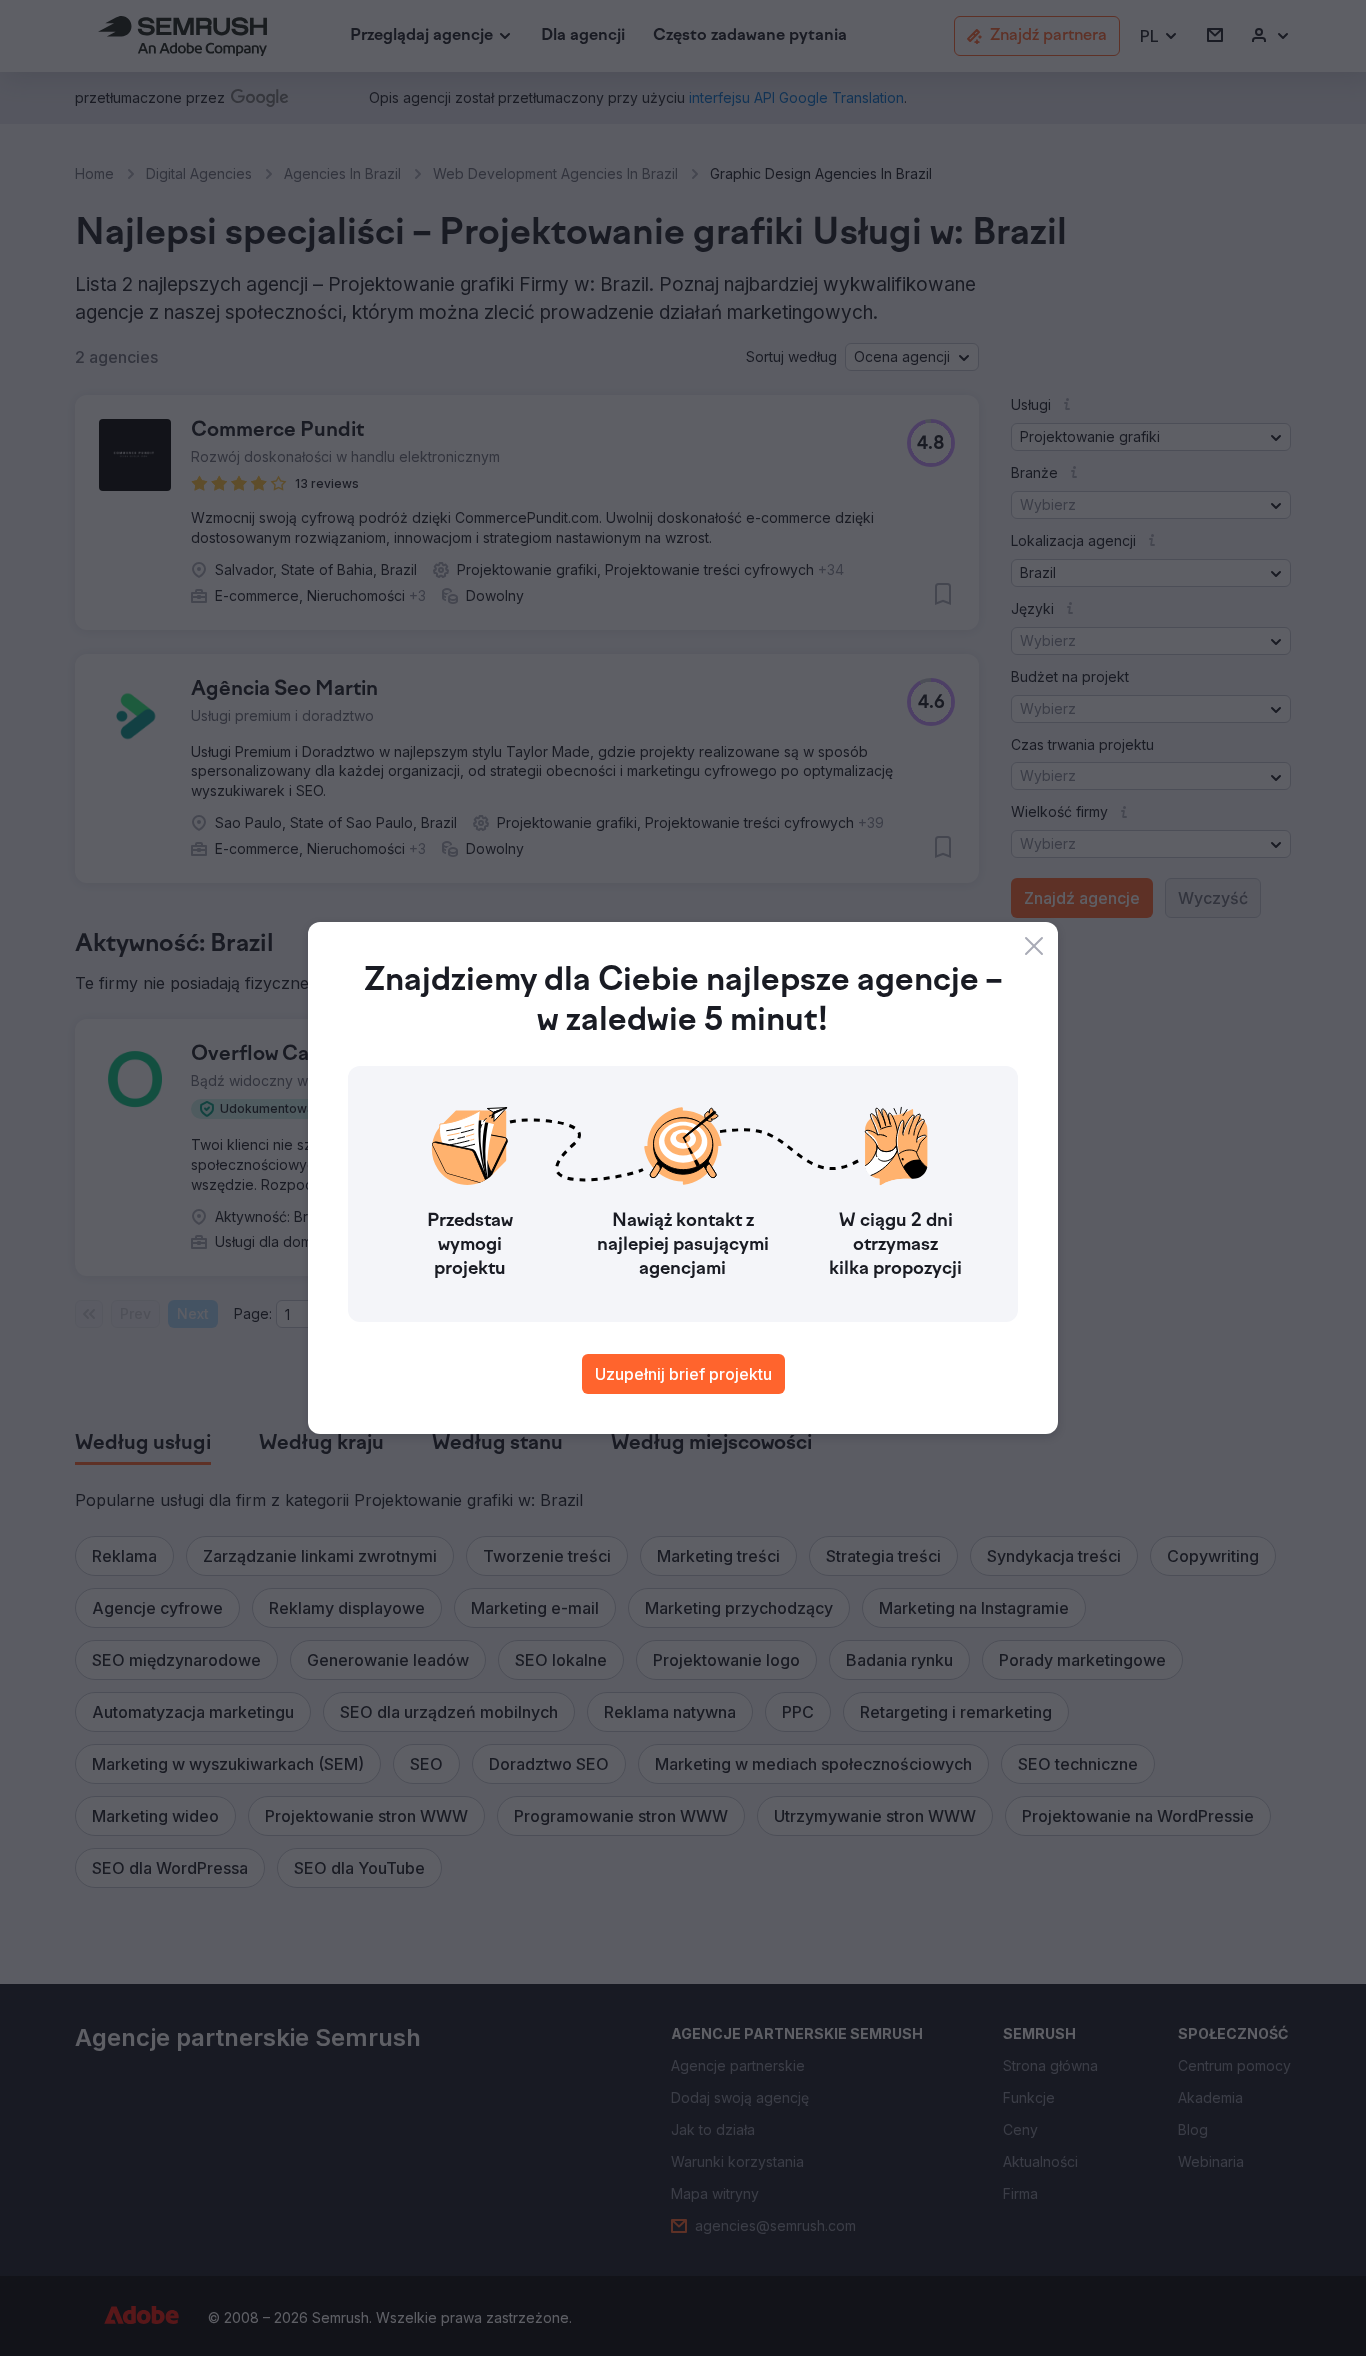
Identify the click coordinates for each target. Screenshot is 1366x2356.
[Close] (1034, 946)
